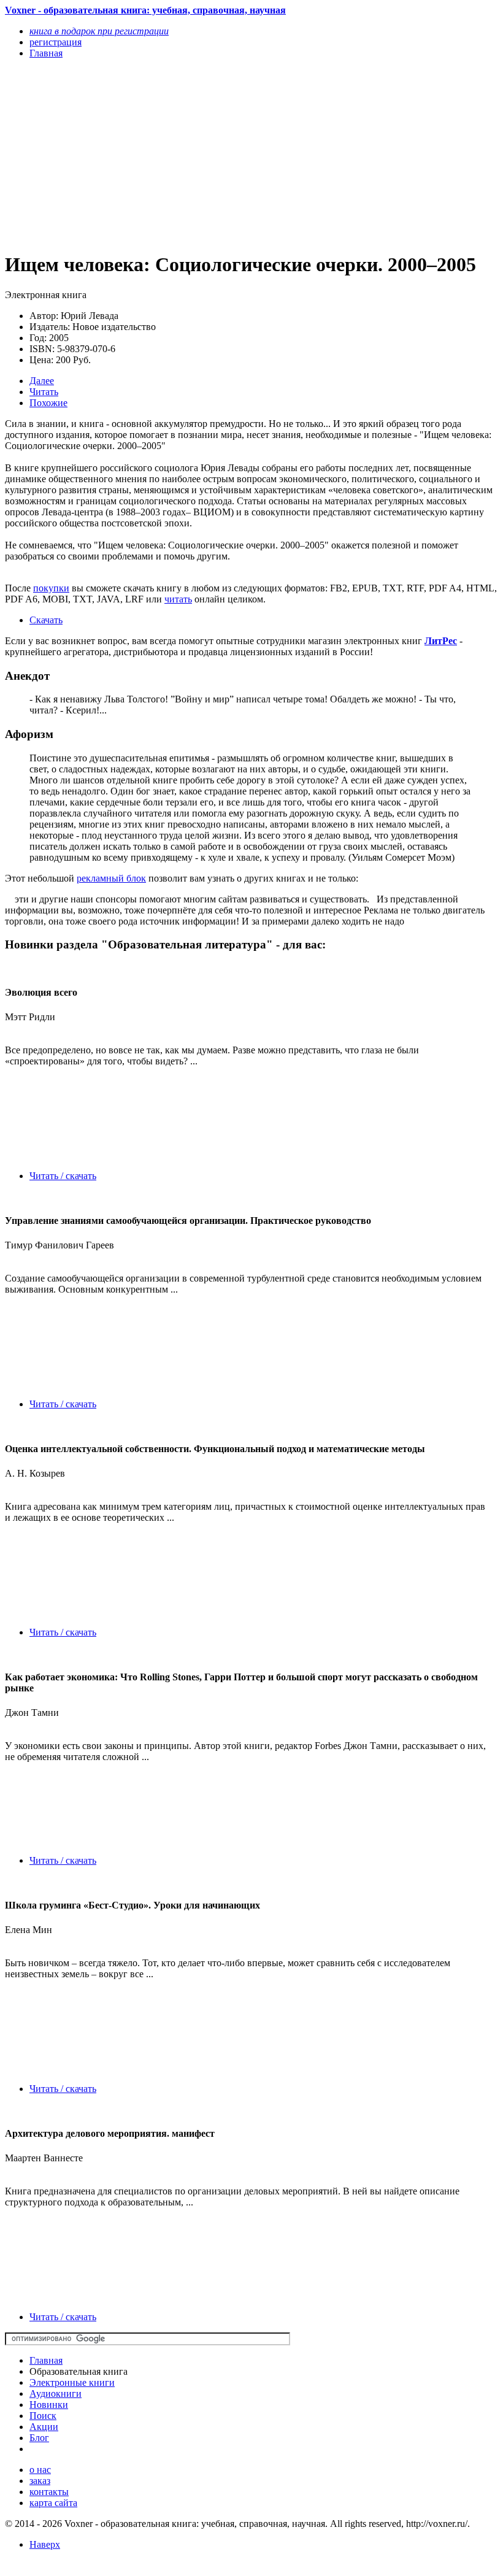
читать (178, 599)
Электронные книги (72, 2382)
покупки (51, 588)
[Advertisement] (178, 155)
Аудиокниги (56, 2393)
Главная (46, 2360)
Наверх (45, 2544)
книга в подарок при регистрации (99, 31)
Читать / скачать (63, 1176)
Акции (44, 2427)
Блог (39, 2438)
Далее (42, 381)
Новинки (49, 2405)
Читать (44, 392)
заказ (40, 2481)
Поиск (43, 2416)
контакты (49, 2492)
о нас (40, 2470)
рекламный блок (111, 878)
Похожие (48, 403)
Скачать (46, 620)
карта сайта (53, 2503)
